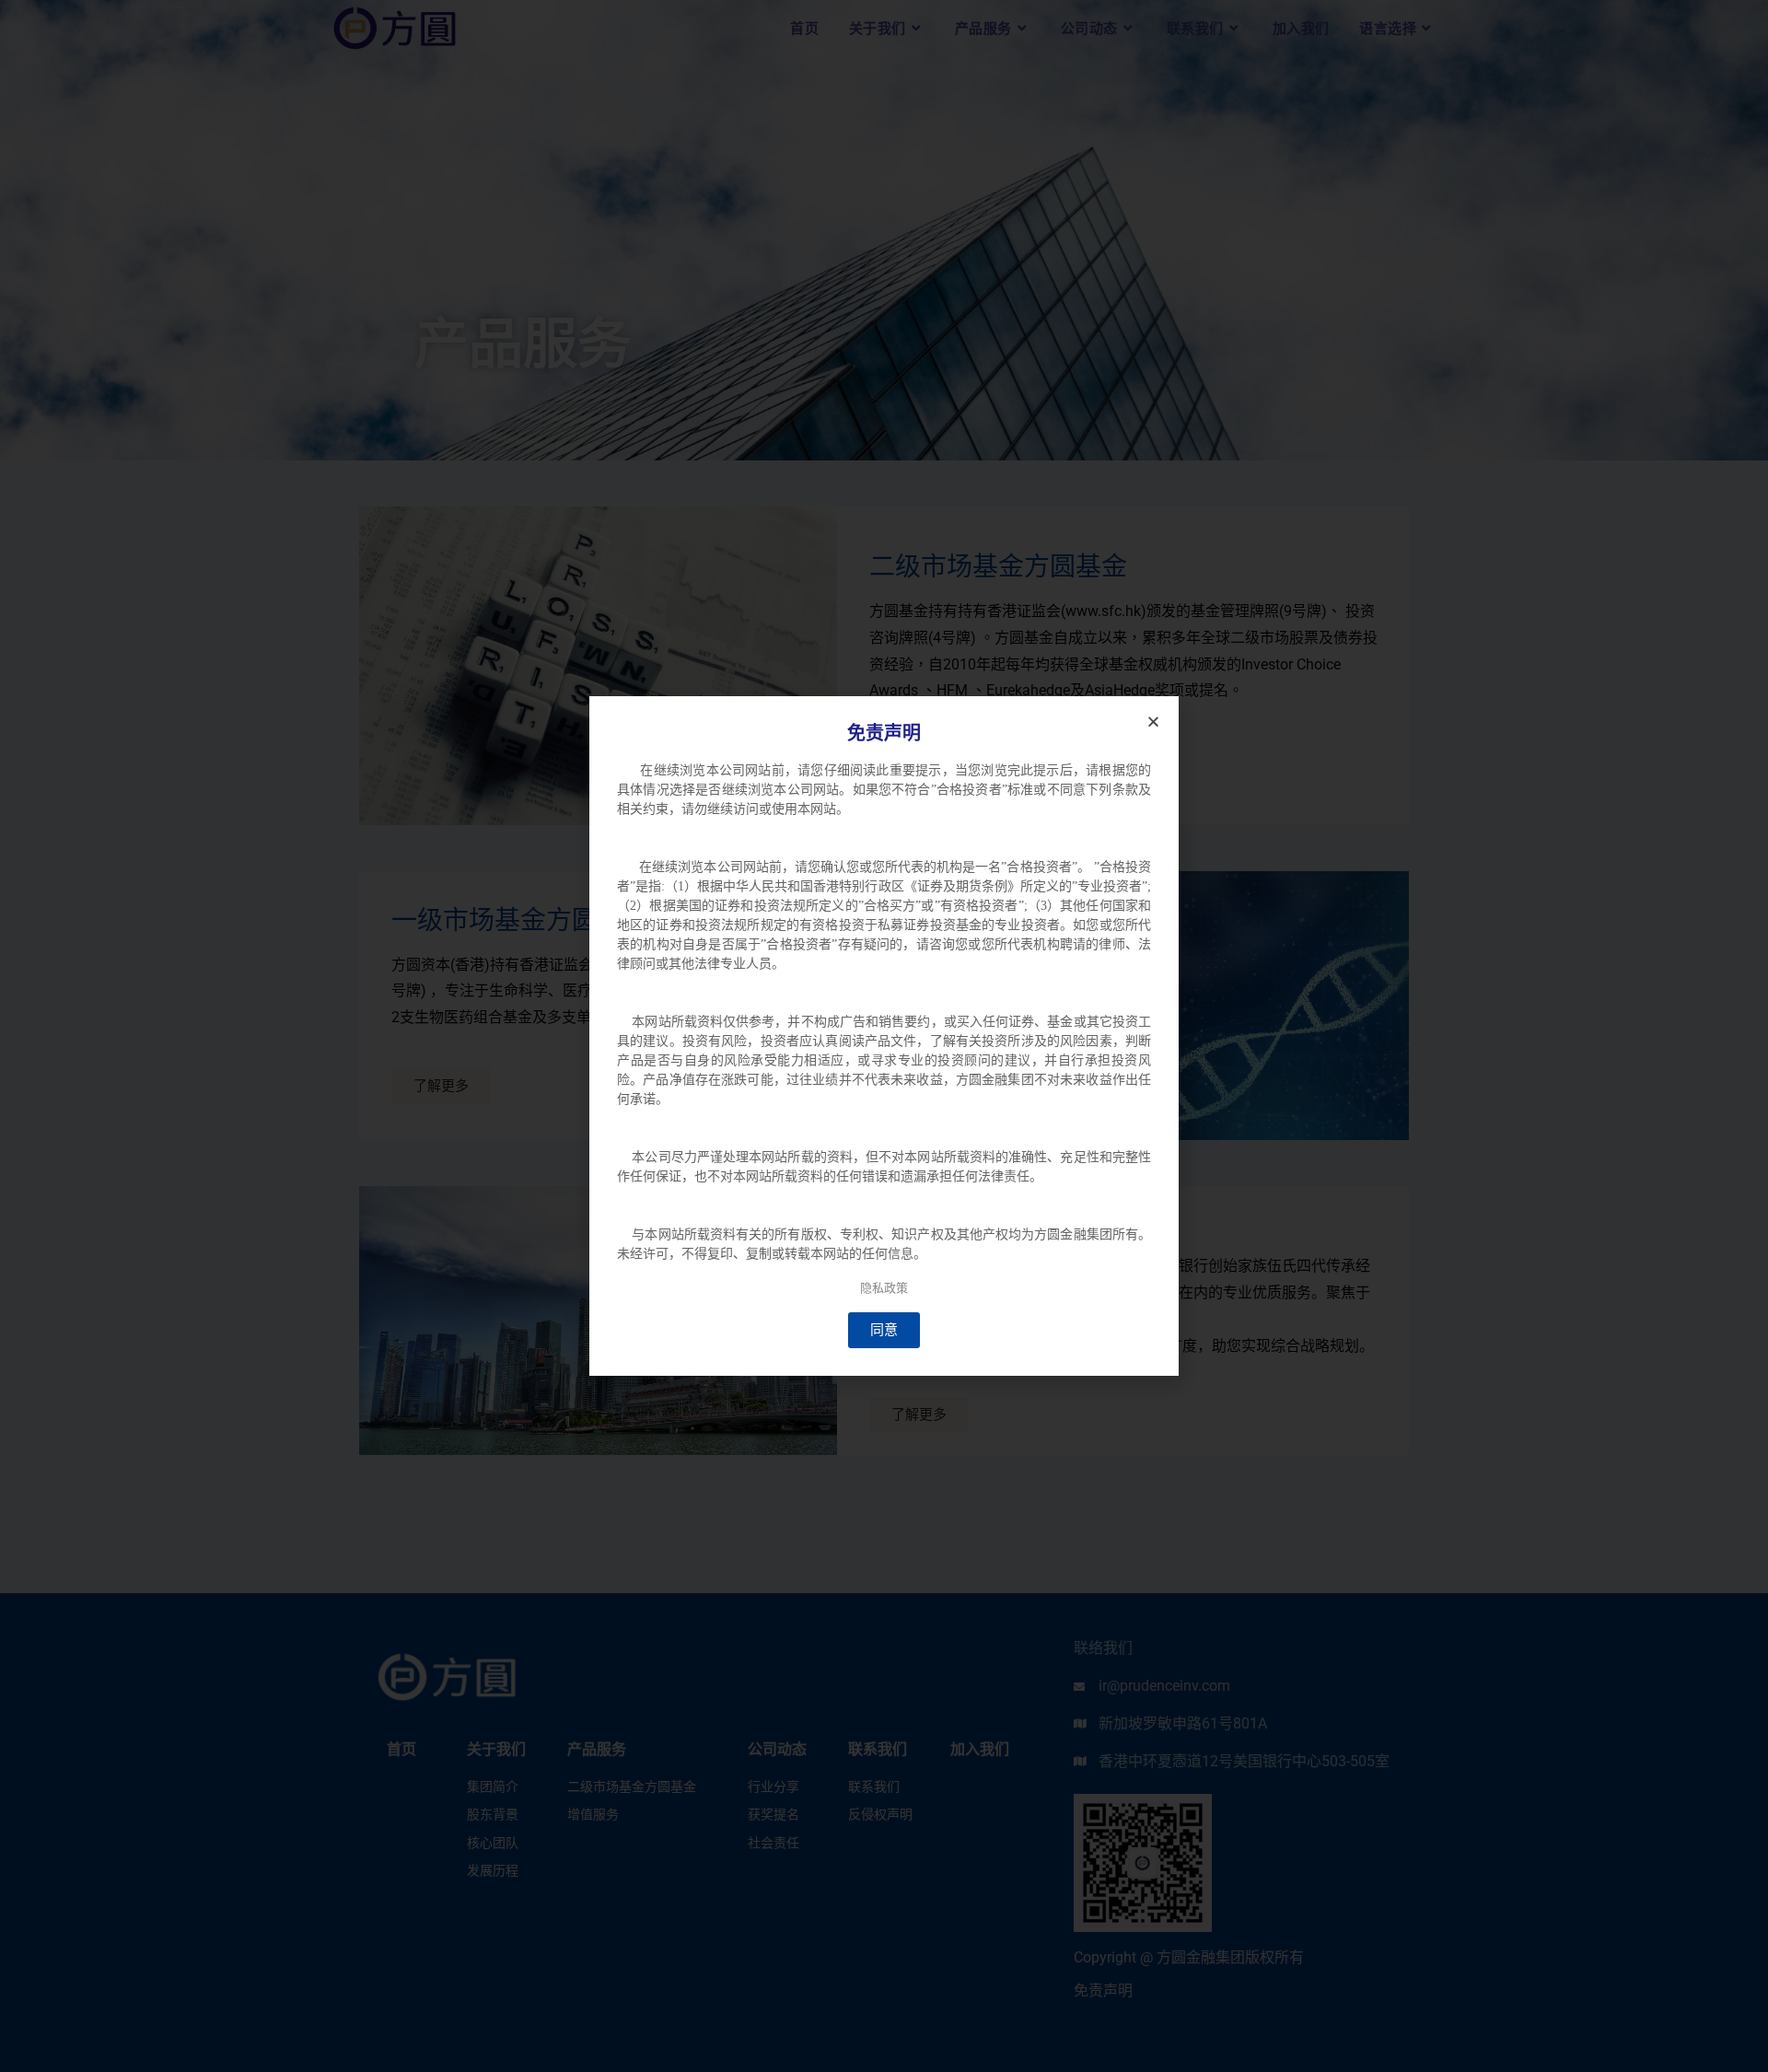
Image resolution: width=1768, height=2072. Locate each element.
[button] (1153, 722)
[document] (884, 1036)
